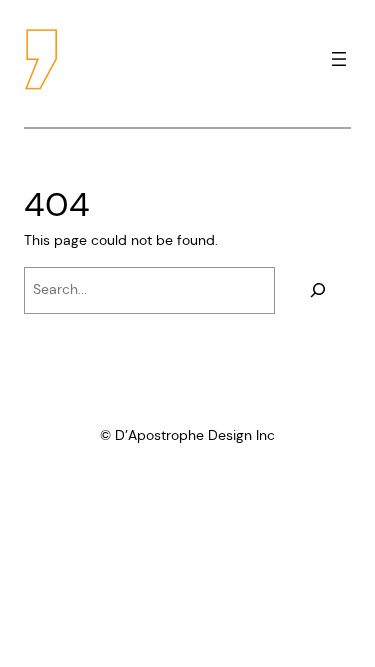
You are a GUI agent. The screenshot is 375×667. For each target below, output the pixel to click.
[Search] (318, 290)
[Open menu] (339, 59)
